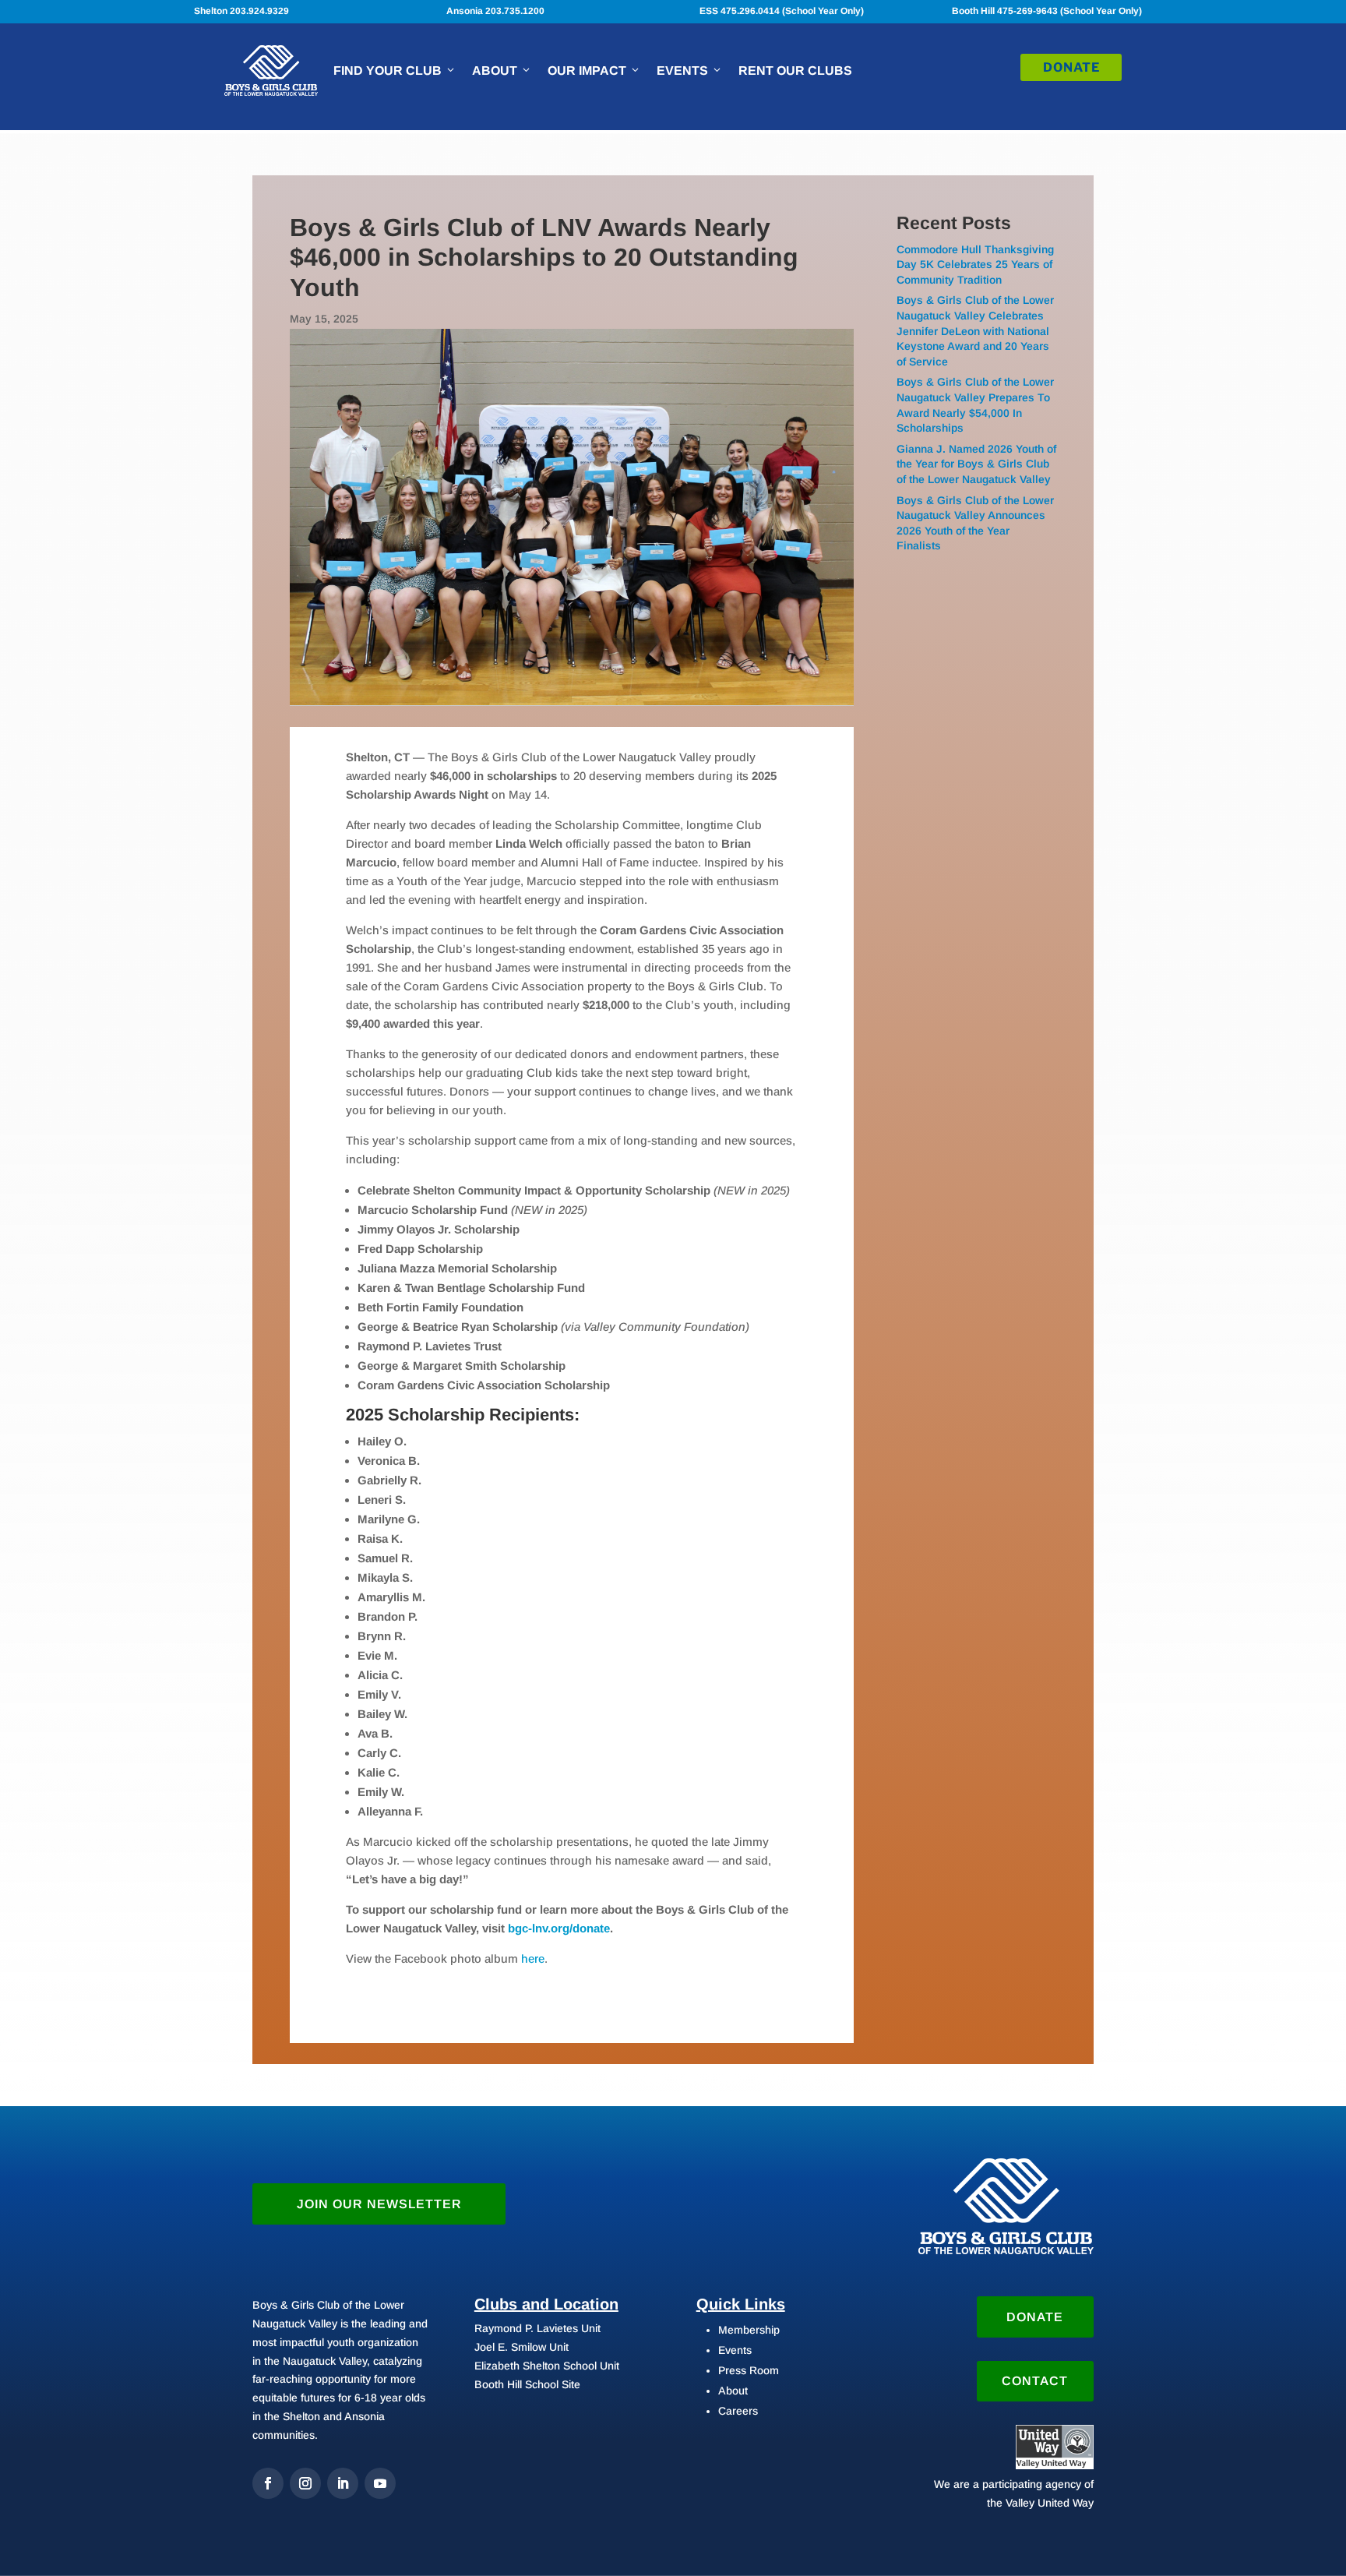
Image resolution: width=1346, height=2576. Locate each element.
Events (682, 71)
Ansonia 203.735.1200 (495, 11)
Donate (1035, 2317)
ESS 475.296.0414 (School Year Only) (782, 11)
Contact (1035, 2381)
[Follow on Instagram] (305, 2483)
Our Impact (587, 71)
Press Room (749, 2370)
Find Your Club (388, 71)
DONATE (1071, 67)
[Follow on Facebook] (268, 2483)
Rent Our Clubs (795, 71)
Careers (738, 2411)
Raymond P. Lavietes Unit (537, 2328)
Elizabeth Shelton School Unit (547, 2366)
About (495, 71)
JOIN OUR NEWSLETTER (379, 2204)
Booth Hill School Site (527, 2384)
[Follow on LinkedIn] (343, 2483)
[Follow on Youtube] (380, 2483)
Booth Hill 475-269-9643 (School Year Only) (1047, 11)
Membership (749, 2330)
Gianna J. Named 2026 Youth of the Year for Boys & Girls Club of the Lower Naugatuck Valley (976, 464)
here (533, 1958)
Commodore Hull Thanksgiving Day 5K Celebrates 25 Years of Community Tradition (975, 265)
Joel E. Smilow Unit (521, 2347)
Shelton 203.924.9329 (241, 11)
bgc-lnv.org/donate (559, 1928)
